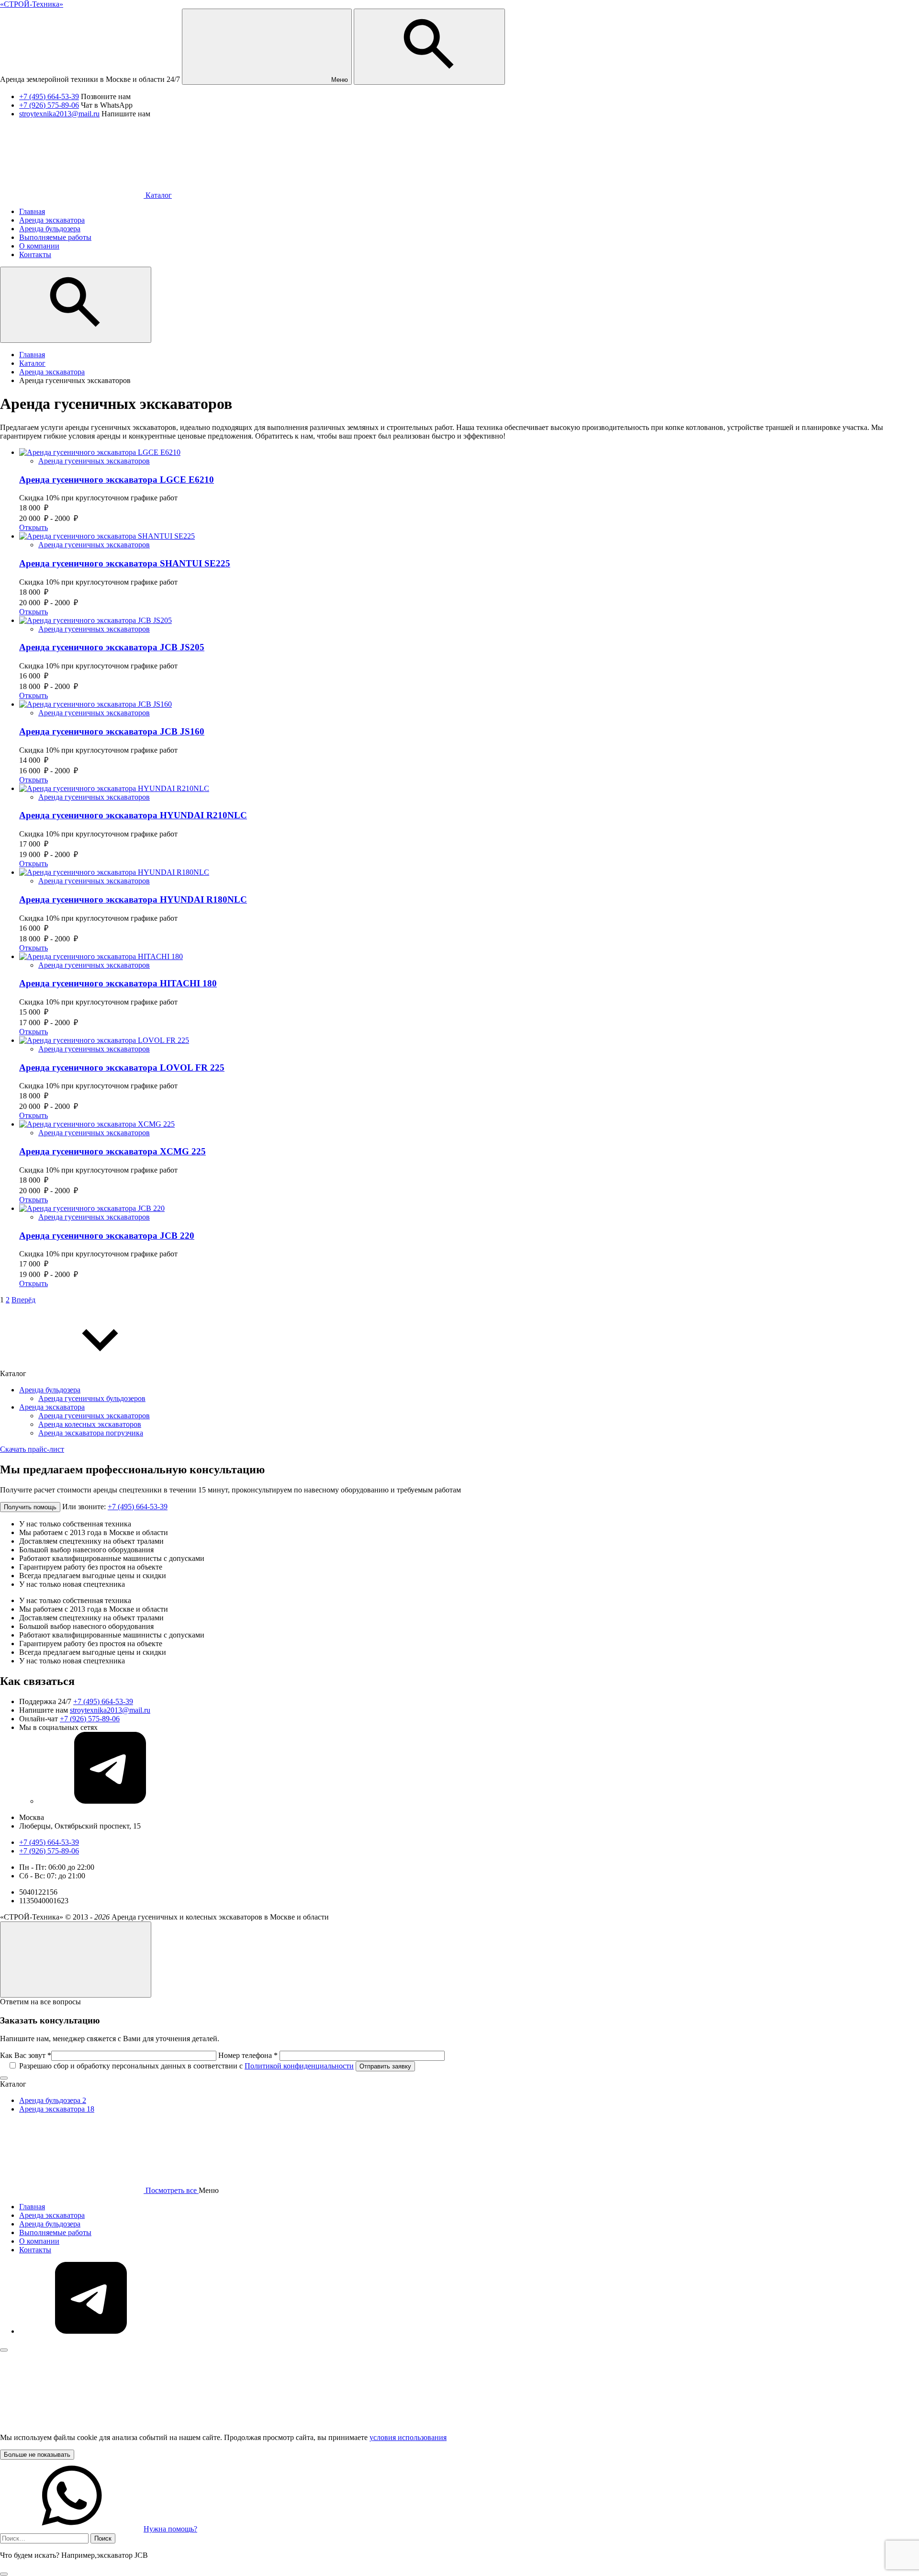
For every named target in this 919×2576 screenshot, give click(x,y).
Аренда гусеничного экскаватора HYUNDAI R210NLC (133, 815)
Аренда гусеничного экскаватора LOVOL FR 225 (122, 1068)
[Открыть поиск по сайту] (429, 47)
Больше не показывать (37, 2455)
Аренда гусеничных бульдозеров (92, 1398)
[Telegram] (110, 1801)
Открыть (34, 527)
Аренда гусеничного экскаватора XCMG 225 (112, 1151)
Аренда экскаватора (52, 1407)
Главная (32, 2207)
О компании (39, 2241)
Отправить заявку (385, 2066)
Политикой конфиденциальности (299, 2066)
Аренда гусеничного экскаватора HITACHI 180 (118, 983)
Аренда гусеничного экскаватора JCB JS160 (112, 731)
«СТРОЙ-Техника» (32, 4)
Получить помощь (30, 1507)
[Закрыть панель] (4, 2350)
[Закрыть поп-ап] (4, 2078)
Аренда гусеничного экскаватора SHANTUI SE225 (125, 563)
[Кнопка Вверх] (76, 1960)
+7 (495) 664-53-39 (49, 96)
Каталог (158, 195)
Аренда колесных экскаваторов (90, 1424)
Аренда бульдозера (50, 1390)
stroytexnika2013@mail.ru (59, 114)
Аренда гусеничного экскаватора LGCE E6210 (117, 480)
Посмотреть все (171, 2190)
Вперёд (23, 1300)
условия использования (408, 2437)
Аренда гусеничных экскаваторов (94, 461)
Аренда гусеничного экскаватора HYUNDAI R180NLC (133, 899)
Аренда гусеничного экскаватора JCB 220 (107, 1236)
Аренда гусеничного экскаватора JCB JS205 (112, 647)
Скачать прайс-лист (32, 1449)
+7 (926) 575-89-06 (49, 105)
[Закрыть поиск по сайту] (4, 2574)
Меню (339, 80)
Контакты (35, 2250)
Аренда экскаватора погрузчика (91, 1433)
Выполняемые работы (55, 2232)
